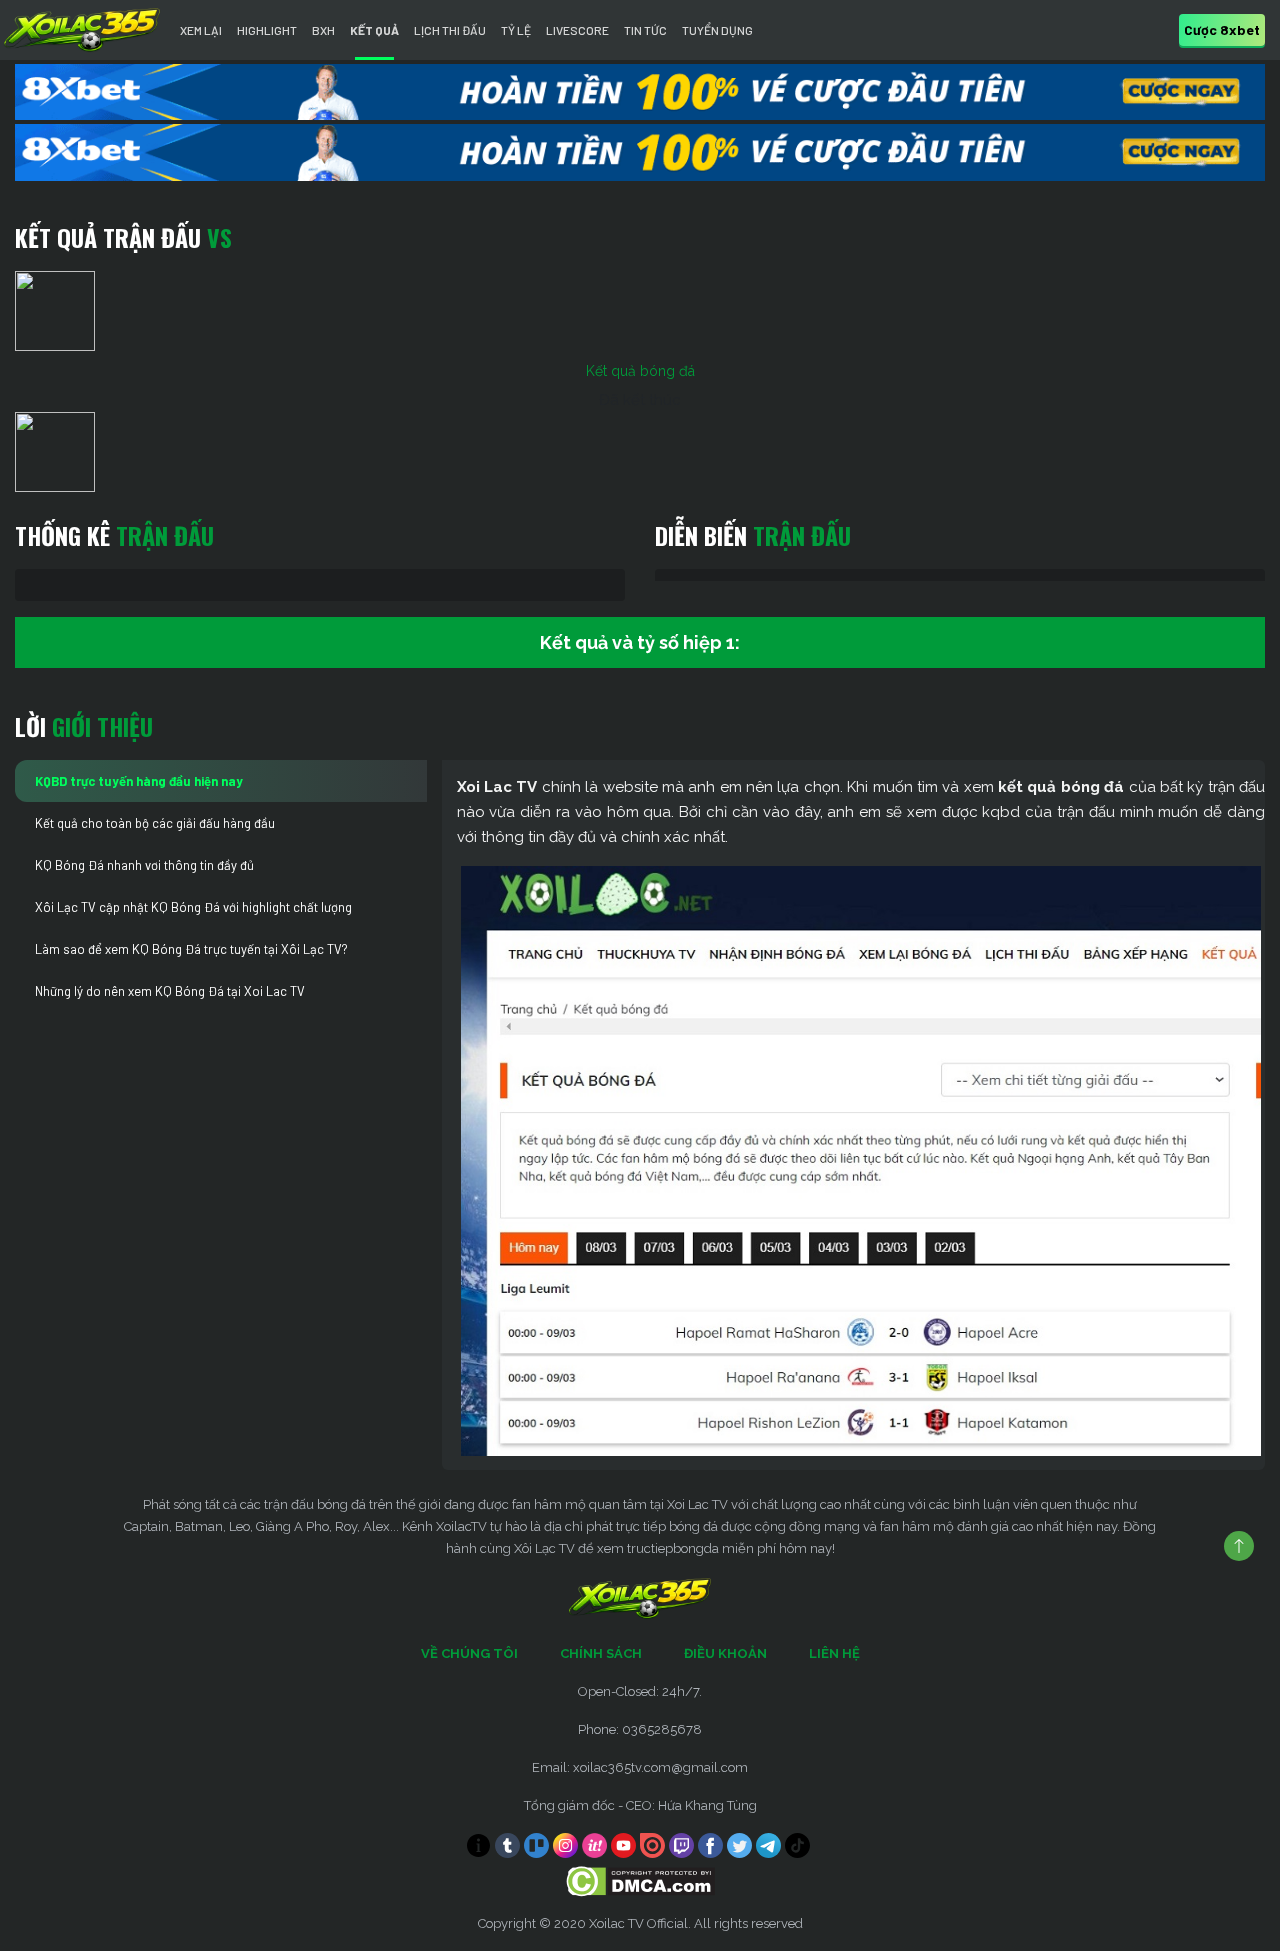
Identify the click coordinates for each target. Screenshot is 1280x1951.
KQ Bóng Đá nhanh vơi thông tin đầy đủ (144, 865)
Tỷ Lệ (516, 30)
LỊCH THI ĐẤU (450, 30)
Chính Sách (601, 1653)
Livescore (577, 30)
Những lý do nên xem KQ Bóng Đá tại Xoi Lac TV (170, 991)
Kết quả (374, 30)
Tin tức (645, 30)
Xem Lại (201, 30)
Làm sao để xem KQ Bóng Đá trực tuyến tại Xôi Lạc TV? (191, 949)
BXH (323, 30)
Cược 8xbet (1222, 29)
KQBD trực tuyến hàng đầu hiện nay (139, 781)
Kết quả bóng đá (640, 371)
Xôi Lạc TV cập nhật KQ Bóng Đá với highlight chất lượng (193, 907)
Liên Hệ (834, 1653)
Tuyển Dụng (717, 30)
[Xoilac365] (82, 30)
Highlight (267, 30)
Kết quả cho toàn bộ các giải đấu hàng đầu (155, 823)
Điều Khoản (725, 1653)
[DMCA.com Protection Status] (640, 1879)
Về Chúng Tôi (469, 1653)
